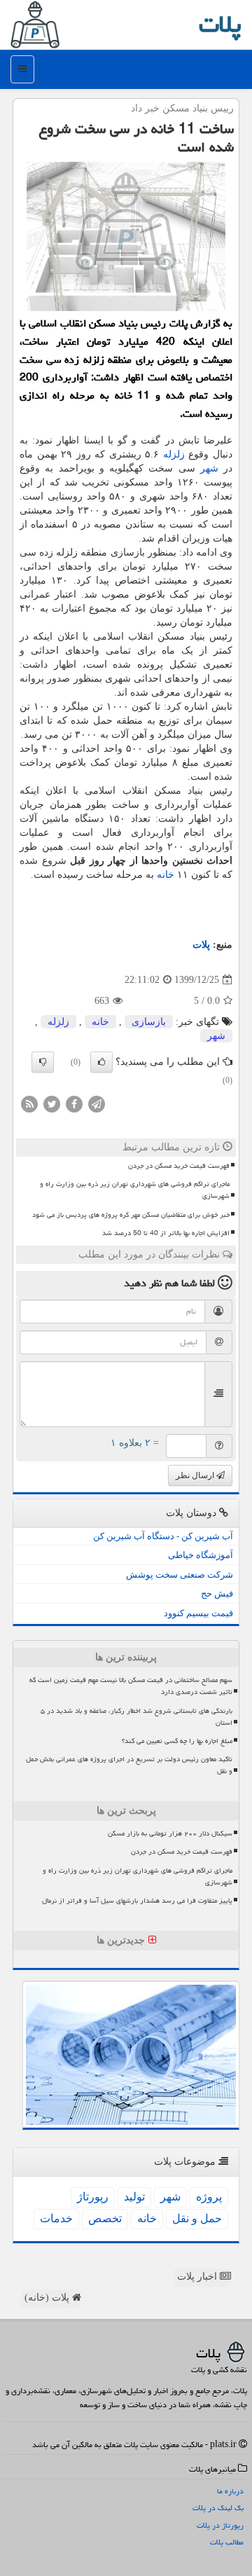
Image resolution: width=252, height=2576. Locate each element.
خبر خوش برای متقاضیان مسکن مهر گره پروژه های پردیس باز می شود (131, 1215)
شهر (209, 468)
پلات (220, 24)
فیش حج (217, 1593)
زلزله (174, 454)
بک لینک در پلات (218, 2508)
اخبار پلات (198, 2277)
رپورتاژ (93, 2197)
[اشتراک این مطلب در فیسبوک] (74, 1103)
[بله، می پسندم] (101, 1062)
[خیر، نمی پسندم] (43, 1062)
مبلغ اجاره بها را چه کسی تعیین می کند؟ (177, 1741)
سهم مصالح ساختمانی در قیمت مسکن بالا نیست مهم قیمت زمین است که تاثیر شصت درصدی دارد (131, 1686)
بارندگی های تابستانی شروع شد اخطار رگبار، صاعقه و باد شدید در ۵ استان (136, 1717)
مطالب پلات (227, 2542)
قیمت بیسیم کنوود (198, 1613)
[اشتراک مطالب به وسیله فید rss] (29, 1103)
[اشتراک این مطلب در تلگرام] (97, 1103)
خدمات (56, 2218)
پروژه (209, 2197)
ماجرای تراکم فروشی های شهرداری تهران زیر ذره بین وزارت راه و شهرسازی (135, 1190)
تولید (134, 2197)
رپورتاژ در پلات (220, 2525)
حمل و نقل (197, 2218)
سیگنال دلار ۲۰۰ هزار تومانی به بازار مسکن (170, 1833)
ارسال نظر (196, 1475)
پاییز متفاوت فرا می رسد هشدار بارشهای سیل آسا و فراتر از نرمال (137, 1901)
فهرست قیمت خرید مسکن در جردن (179, 1166)
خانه (166, 875)
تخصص (105, 2218)
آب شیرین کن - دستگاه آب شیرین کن (163, 1536)
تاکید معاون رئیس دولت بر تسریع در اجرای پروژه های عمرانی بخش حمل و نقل (129, 1765)
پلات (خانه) (48, 2298)
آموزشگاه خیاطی (201, 1555)
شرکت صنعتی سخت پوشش (180, 1575)
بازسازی (149, 1022)
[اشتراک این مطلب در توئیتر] (52, 1103)
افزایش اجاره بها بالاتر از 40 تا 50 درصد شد (166, 1233)
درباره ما (230, 2491)
